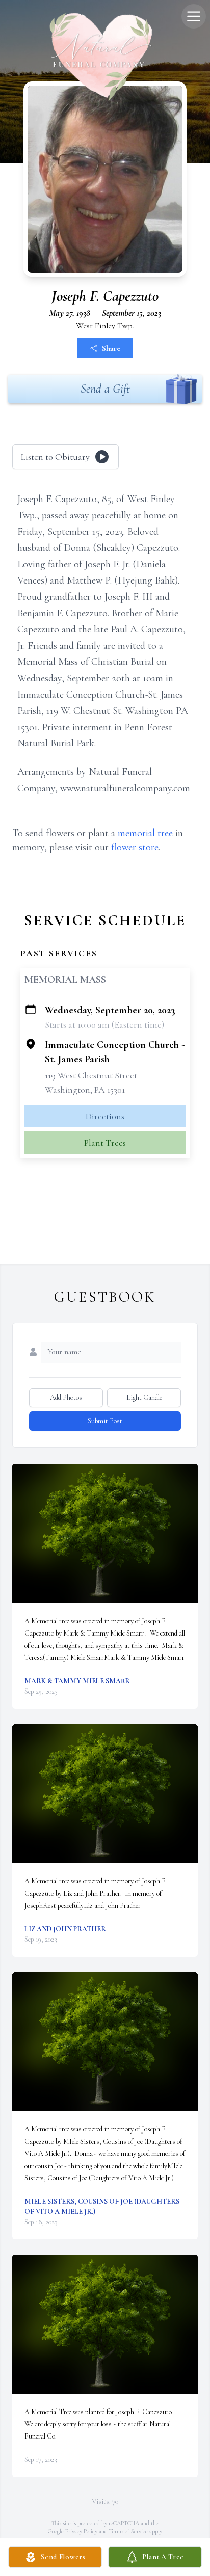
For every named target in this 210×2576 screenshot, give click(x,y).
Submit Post (105, 1421)
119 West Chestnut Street (91, 1075)
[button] (105, 1533)
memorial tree (145, 833)
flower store (135, 847)
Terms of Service (128, 2531)
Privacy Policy (81, 2531)
